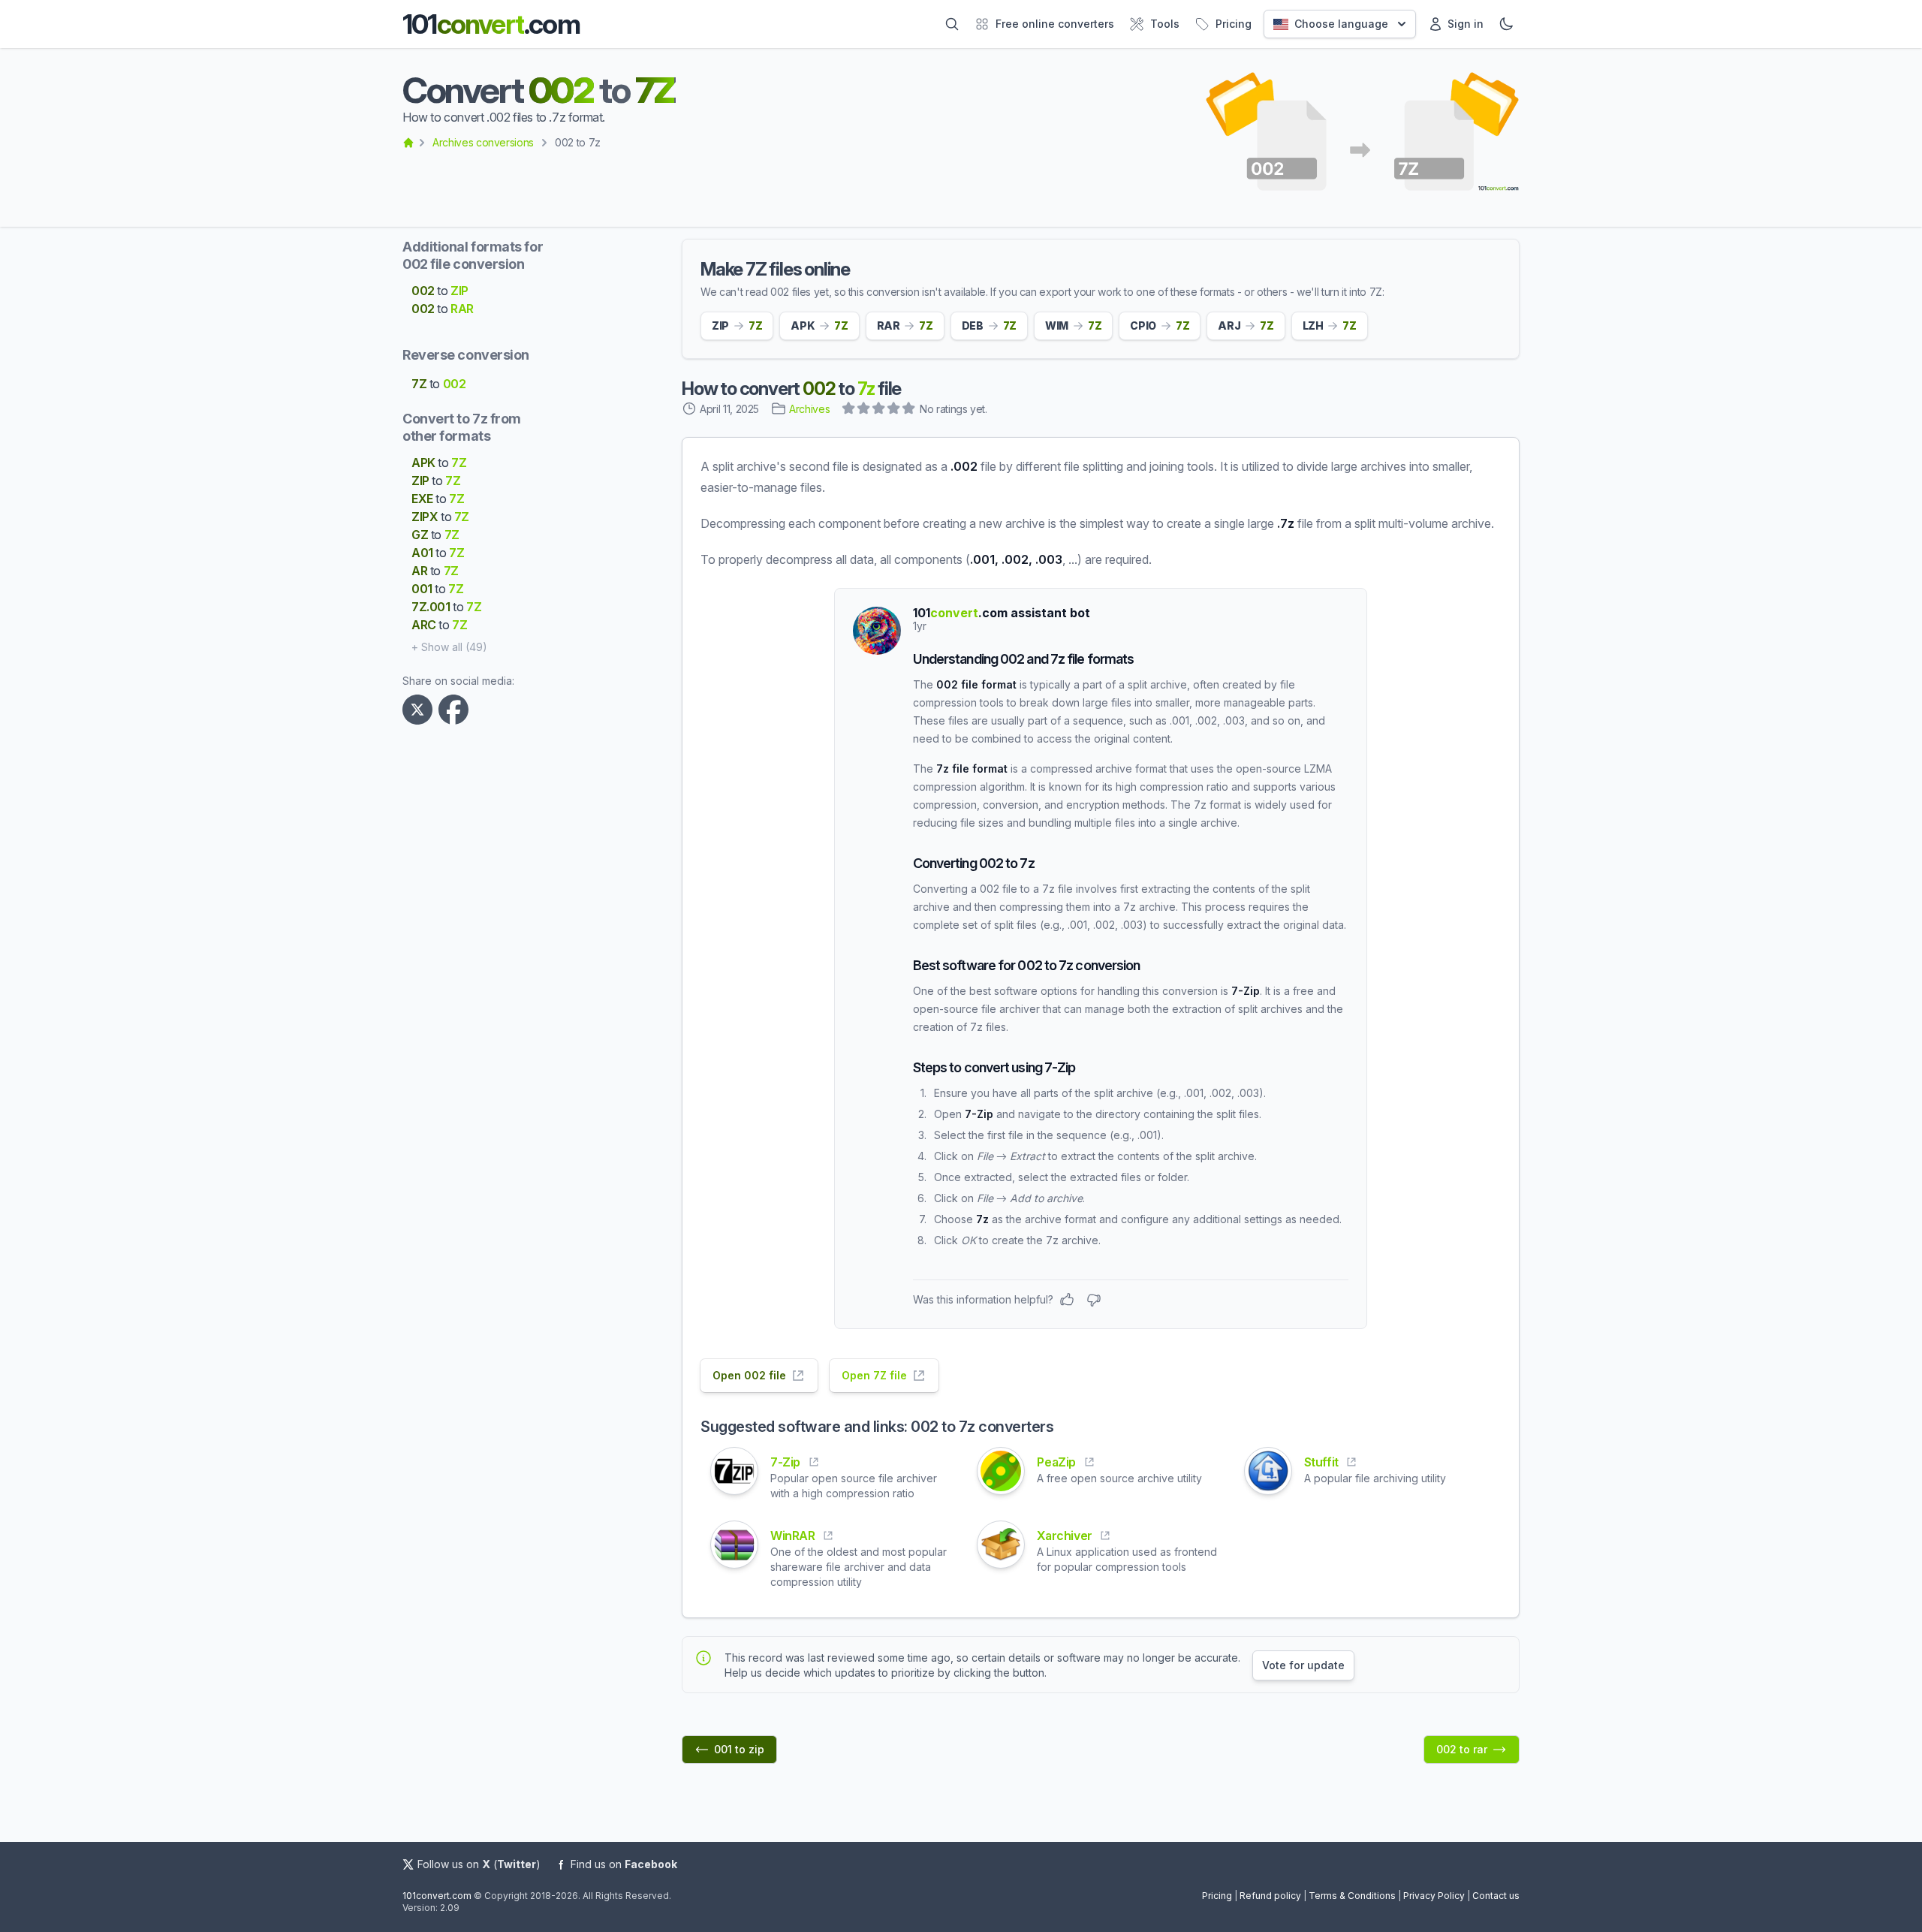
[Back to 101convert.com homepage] (408, 143)
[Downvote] (1094, 1300)
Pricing (1217, 1896)
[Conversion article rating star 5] (909, 410)
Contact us (1496, 1896)
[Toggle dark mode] (1506, 24)
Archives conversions (483, 142)
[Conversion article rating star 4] (894, 410)
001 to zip (739, 1749)
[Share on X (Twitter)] (420, 710)
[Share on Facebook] (456, 710)
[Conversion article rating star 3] (879, 410)
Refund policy (1270, 1896)
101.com (491, 24)
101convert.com (437, 1896)
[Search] (952, 24)
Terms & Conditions (1352, 1896)
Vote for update (1303, 1665)
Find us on (624, 1864)
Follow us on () (479, 1864)
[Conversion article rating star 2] (864, 410)
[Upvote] (1067, 1300)
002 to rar (1462, 1749)
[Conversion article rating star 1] (849, 410)
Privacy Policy (1434, 1896)
